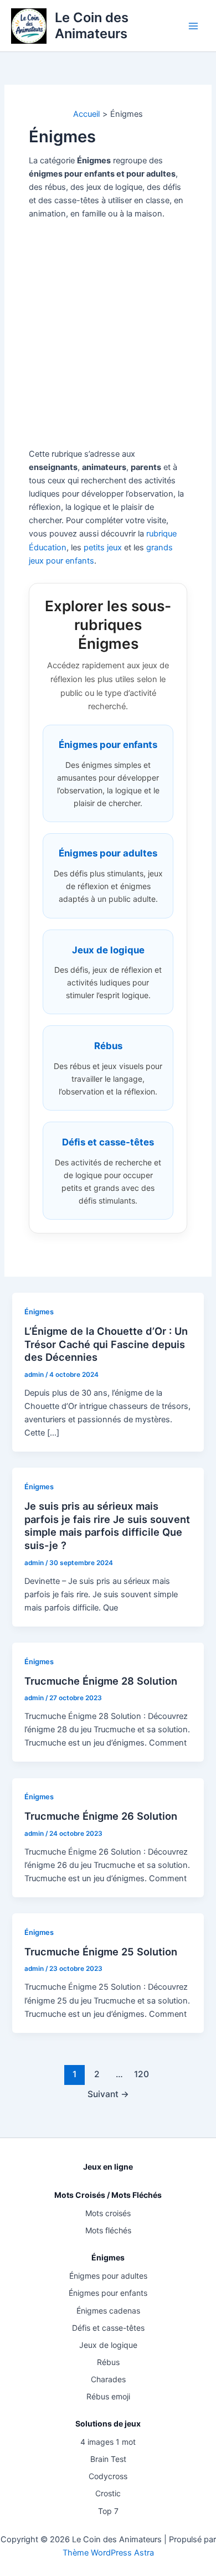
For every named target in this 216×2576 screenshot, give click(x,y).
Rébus (108, 2362)
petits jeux (103, 548)
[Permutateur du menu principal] (193, 26)
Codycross (108, 2476)
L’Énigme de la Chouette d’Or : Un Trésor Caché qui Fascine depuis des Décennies (106, 1344)
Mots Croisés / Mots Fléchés (108, 2195)
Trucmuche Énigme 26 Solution (101, 1816)
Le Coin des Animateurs (92, 25)
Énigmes (39, 1312)
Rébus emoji (108, 2396)
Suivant (108, 2094)
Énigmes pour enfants (108, 2293)
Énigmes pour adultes (108, 2276)
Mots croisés (108, 2213)
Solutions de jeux (108, 2423)
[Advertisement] (108, 334)
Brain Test (108, 2459)
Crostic (108, 2493)
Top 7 (108, 2511)
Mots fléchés (108, 2230)
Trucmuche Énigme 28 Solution (101, 1681)
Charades (108, 2379)
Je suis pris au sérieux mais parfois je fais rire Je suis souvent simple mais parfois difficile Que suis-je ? (107, 1526)
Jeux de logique (108, 2345)
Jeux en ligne (108, 2167)
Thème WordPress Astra (108, 2553)
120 (142, 2074)
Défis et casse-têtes (108, 2328)
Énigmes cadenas (108, 2311)
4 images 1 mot (108, 2442)
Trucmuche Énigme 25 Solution (101, 1952)
